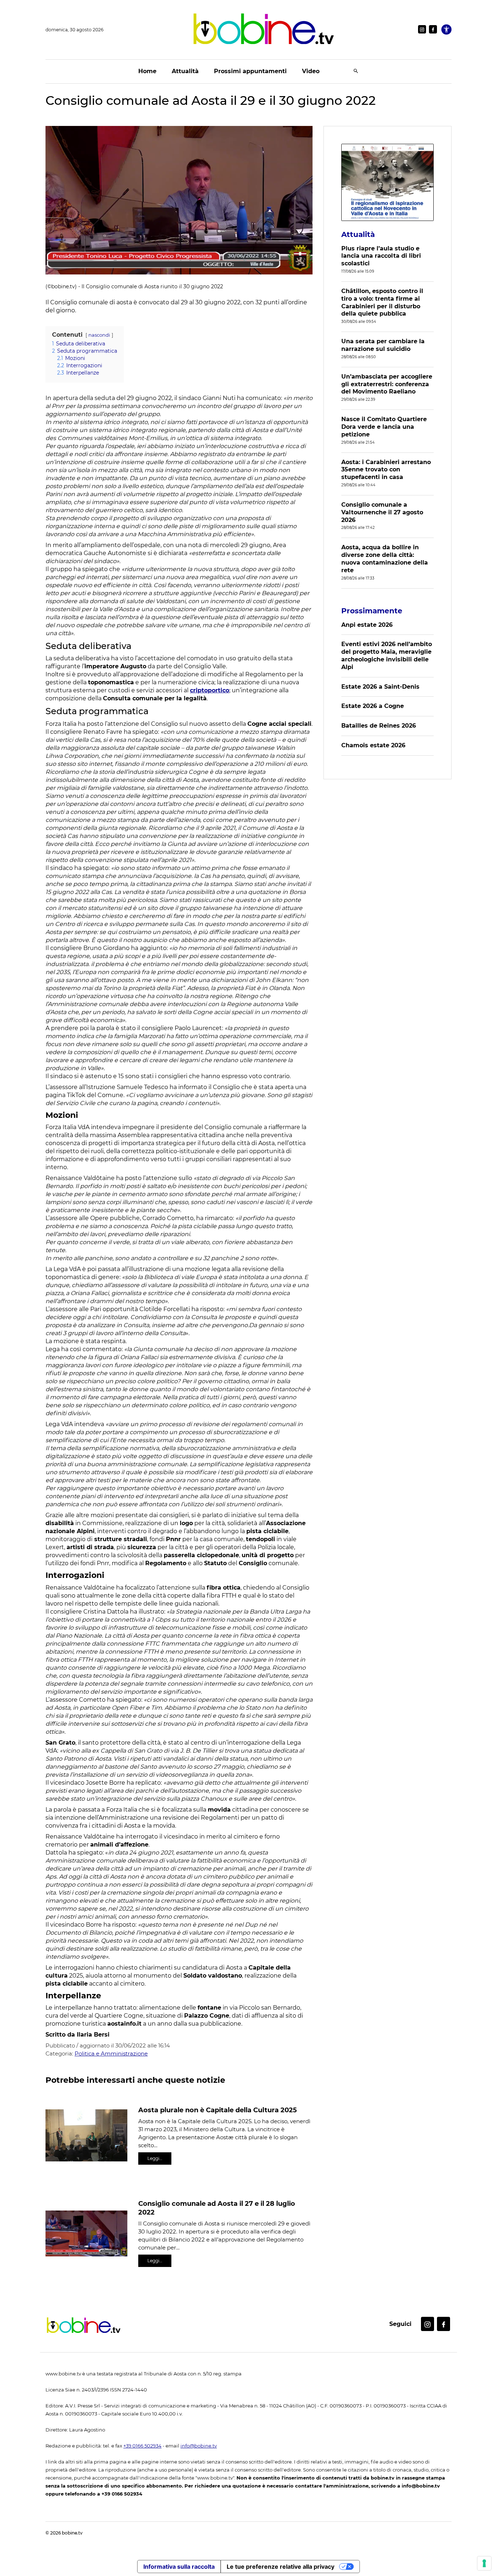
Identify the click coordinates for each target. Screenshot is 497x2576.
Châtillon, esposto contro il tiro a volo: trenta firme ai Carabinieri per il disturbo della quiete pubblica (382, 302)
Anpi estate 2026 (367, 625)
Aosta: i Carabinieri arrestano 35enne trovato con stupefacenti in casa (386, 470)
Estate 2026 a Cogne (373, 706)
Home (147, 71)
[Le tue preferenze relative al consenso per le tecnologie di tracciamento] (484, 2563)
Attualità (185, 71)
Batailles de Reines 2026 (379, 726)
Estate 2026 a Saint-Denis (380, 687)
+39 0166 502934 (142, 2446)
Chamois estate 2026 (373, 745)
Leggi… (155, 2158)
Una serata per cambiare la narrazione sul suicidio (383, 345)
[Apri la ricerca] (356, 72)
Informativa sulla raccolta (179, 2567)
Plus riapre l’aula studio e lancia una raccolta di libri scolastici (381, 256)
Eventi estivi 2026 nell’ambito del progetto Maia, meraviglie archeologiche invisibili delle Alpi (387, 655)
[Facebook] (433, 29)
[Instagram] (422, 29)
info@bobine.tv (199, 2446)
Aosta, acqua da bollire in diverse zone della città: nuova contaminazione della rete (385, 559)
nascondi (99, 335)
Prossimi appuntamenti (250, 71)
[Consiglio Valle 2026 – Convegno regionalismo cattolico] (387, 182)
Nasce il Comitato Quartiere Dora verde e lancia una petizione (384, 427)
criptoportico (210, 690)
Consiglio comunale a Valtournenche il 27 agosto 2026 (382, 512)
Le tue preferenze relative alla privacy (281, 2567)
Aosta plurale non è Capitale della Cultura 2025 (218, 2110)
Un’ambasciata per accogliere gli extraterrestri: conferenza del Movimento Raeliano (387, 384)
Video (311, 71)
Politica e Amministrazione (111, 2053)
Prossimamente (372, 611)
